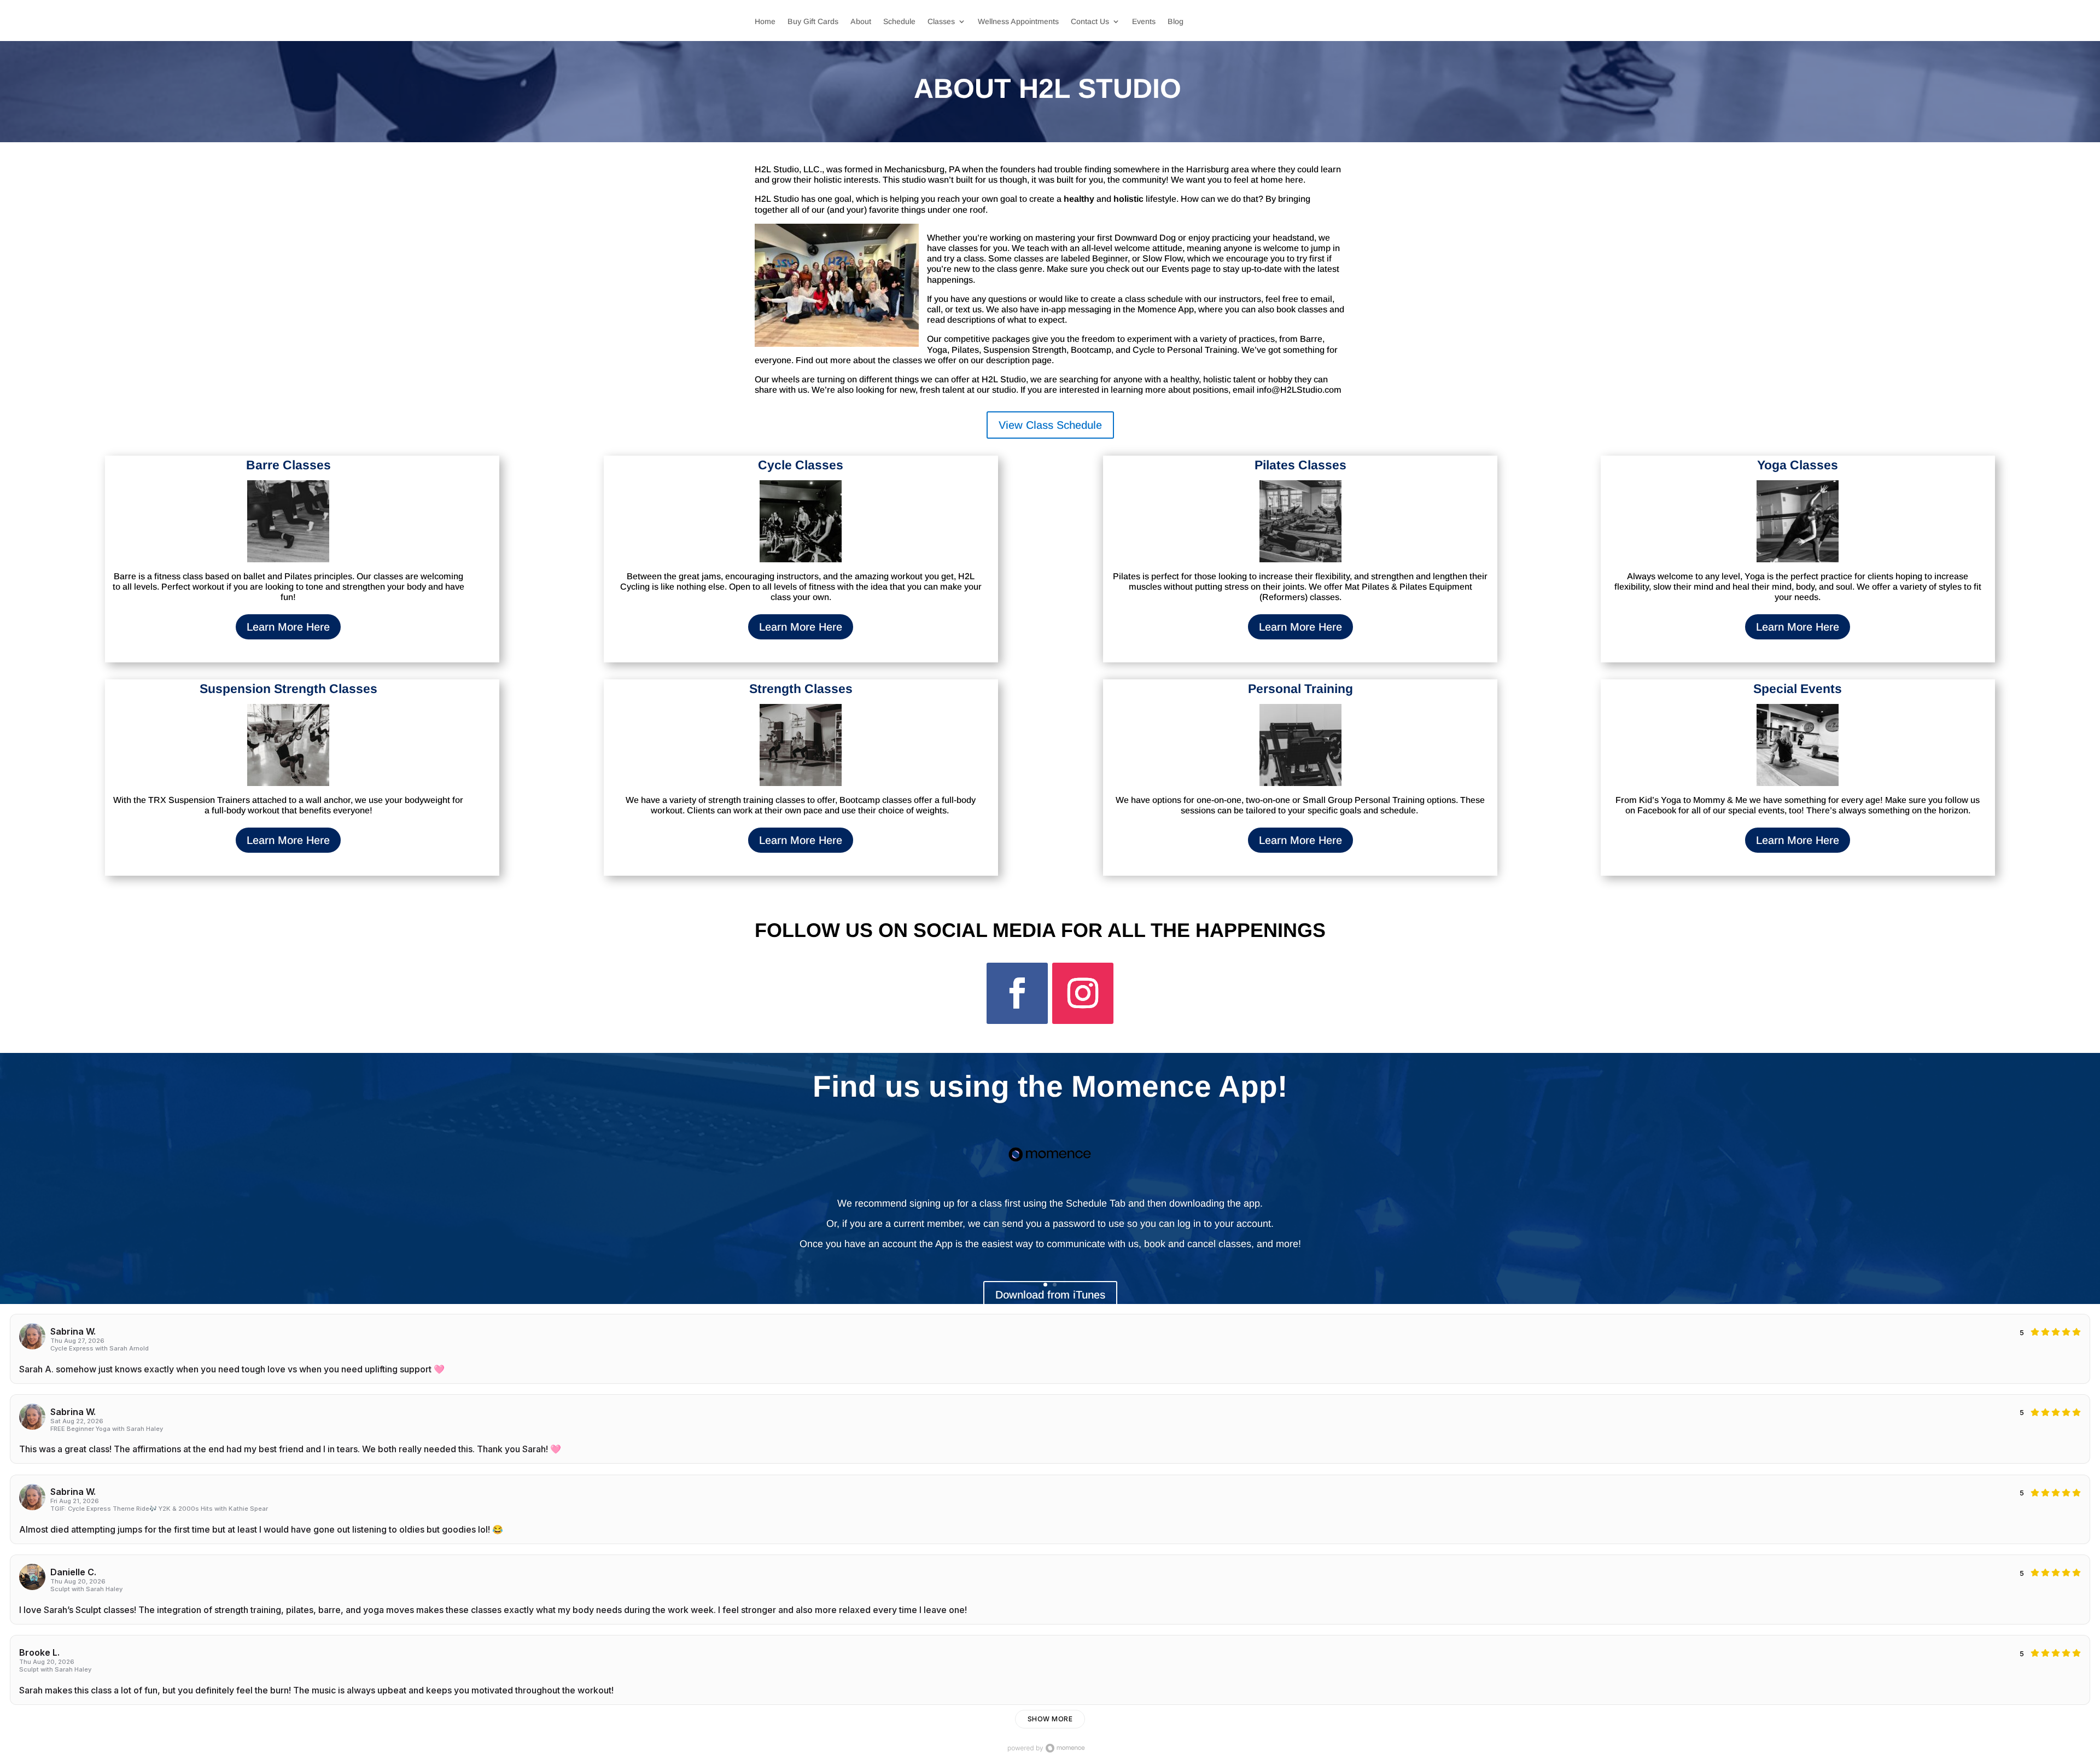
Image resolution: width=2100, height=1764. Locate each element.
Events (1144, 22)
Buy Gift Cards (813, 22)
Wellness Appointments (1018, 22)
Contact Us (1090, 22)
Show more (1050, 1719)
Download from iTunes (1050, 1295)
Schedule (899, 22)
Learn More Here (288, 627)
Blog (1176, 22)
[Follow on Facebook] (1017, 993)
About (861, 22)
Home (765, 22)
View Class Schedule (1050, 425)
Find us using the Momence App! (1050, 1086)
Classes (941, 22)
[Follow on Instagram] (1083, 993)
